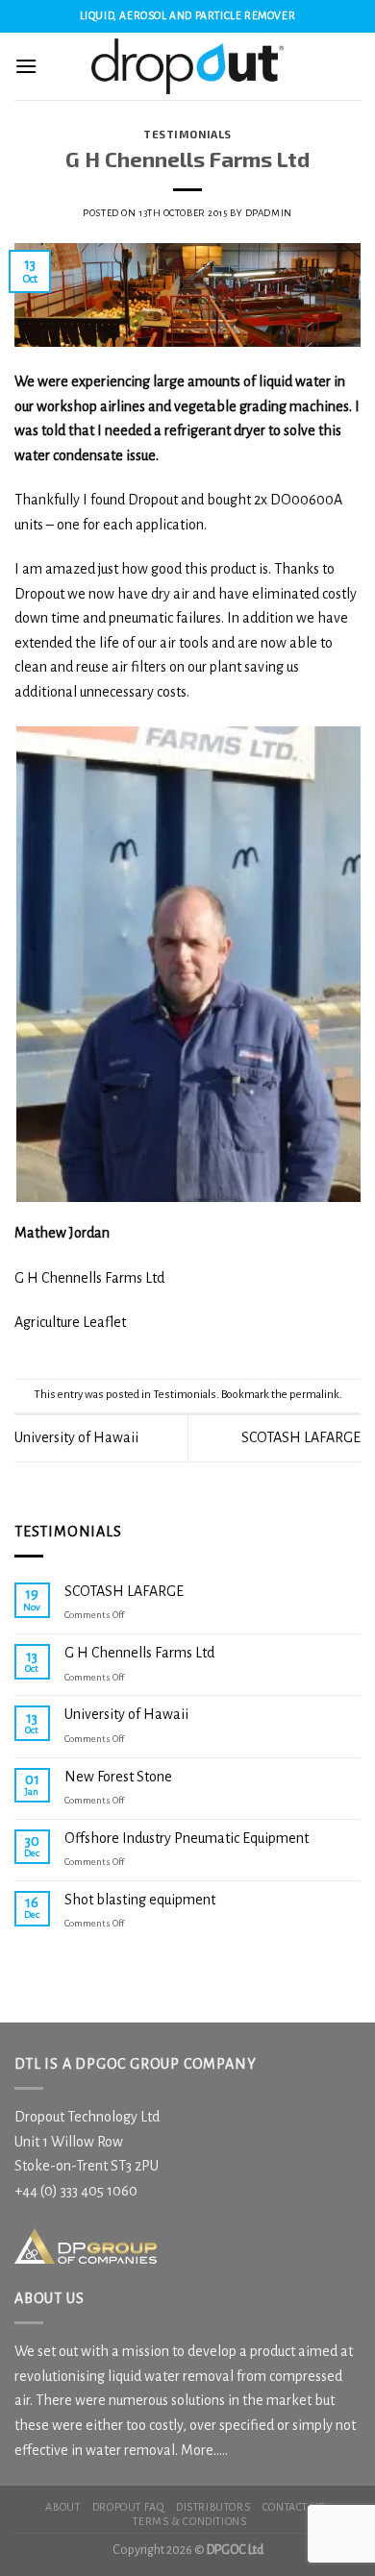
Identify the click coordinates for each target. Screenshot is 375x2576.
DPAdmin (269, 213)
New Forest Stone (118, 1777)
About (62, 2507)
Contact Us (294, 2507)
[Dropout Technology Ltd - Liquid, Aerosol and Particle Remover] (187, 66)
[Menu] (26, 66)
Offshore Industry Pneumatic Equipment (187, 1838)
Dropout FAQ (128, 2507)
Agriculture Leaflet (70, 1322)
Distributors (213, 2507)
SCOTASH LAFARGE (301, 1437)
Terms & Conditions (189, 2521)
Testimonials (187, 134)
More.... (203, 2450)
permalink (314, 1395)
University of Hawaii (76, 1437)
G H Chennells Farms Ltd (139, 1653)
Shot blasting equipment (140, 1900)
